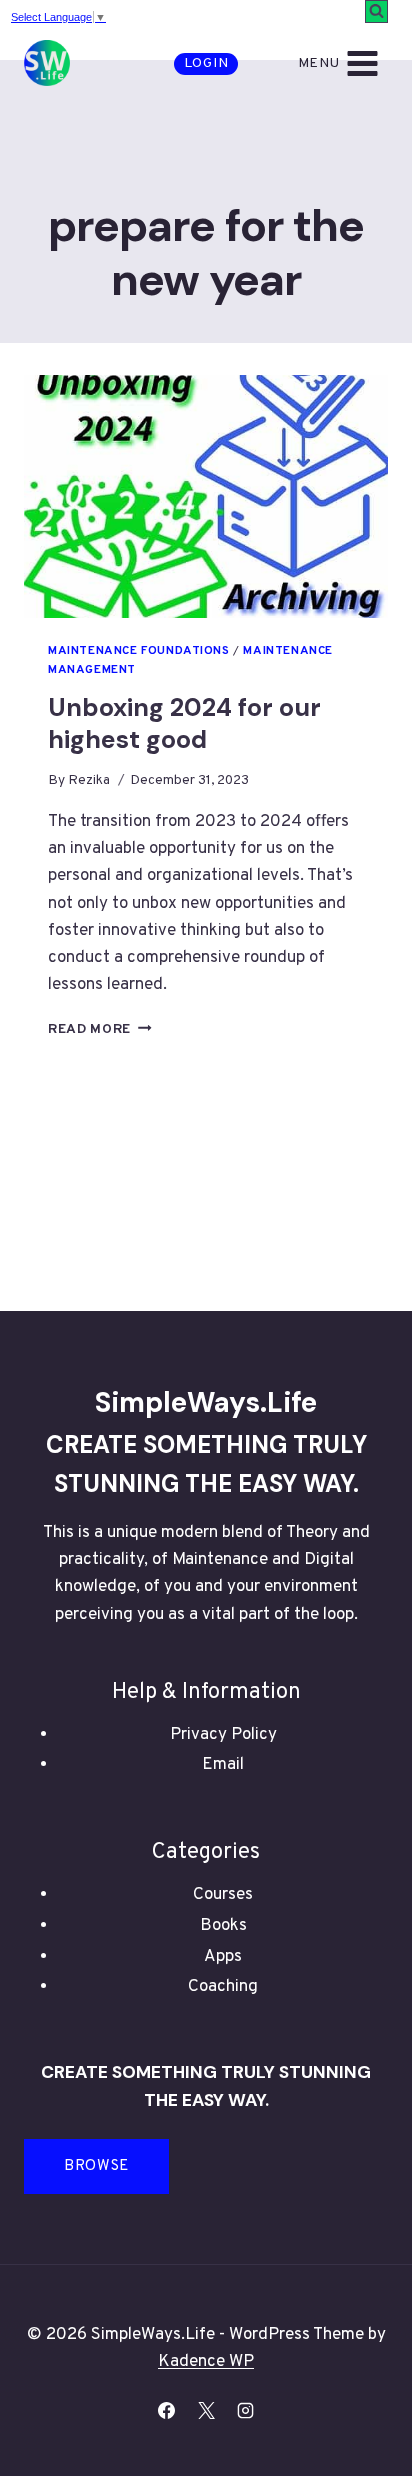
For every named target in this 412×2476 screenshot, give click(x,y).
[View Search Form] (376, 11)
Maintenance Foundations (139, 651)
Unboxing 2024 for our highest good (184, 724)
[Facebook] (167, 2410)
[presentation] (206, 496)
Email (223, 1765)
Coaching (223, 1987)
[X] (206, 2410)
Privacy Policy (223, 1735)
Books (223, 1926)
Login (206, 63)
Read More (100, 1029)
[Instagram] (245, 2410)
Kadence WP (206, 2362)
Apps (223, 1957)
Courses (223, 1895)
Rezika (89, 780)
